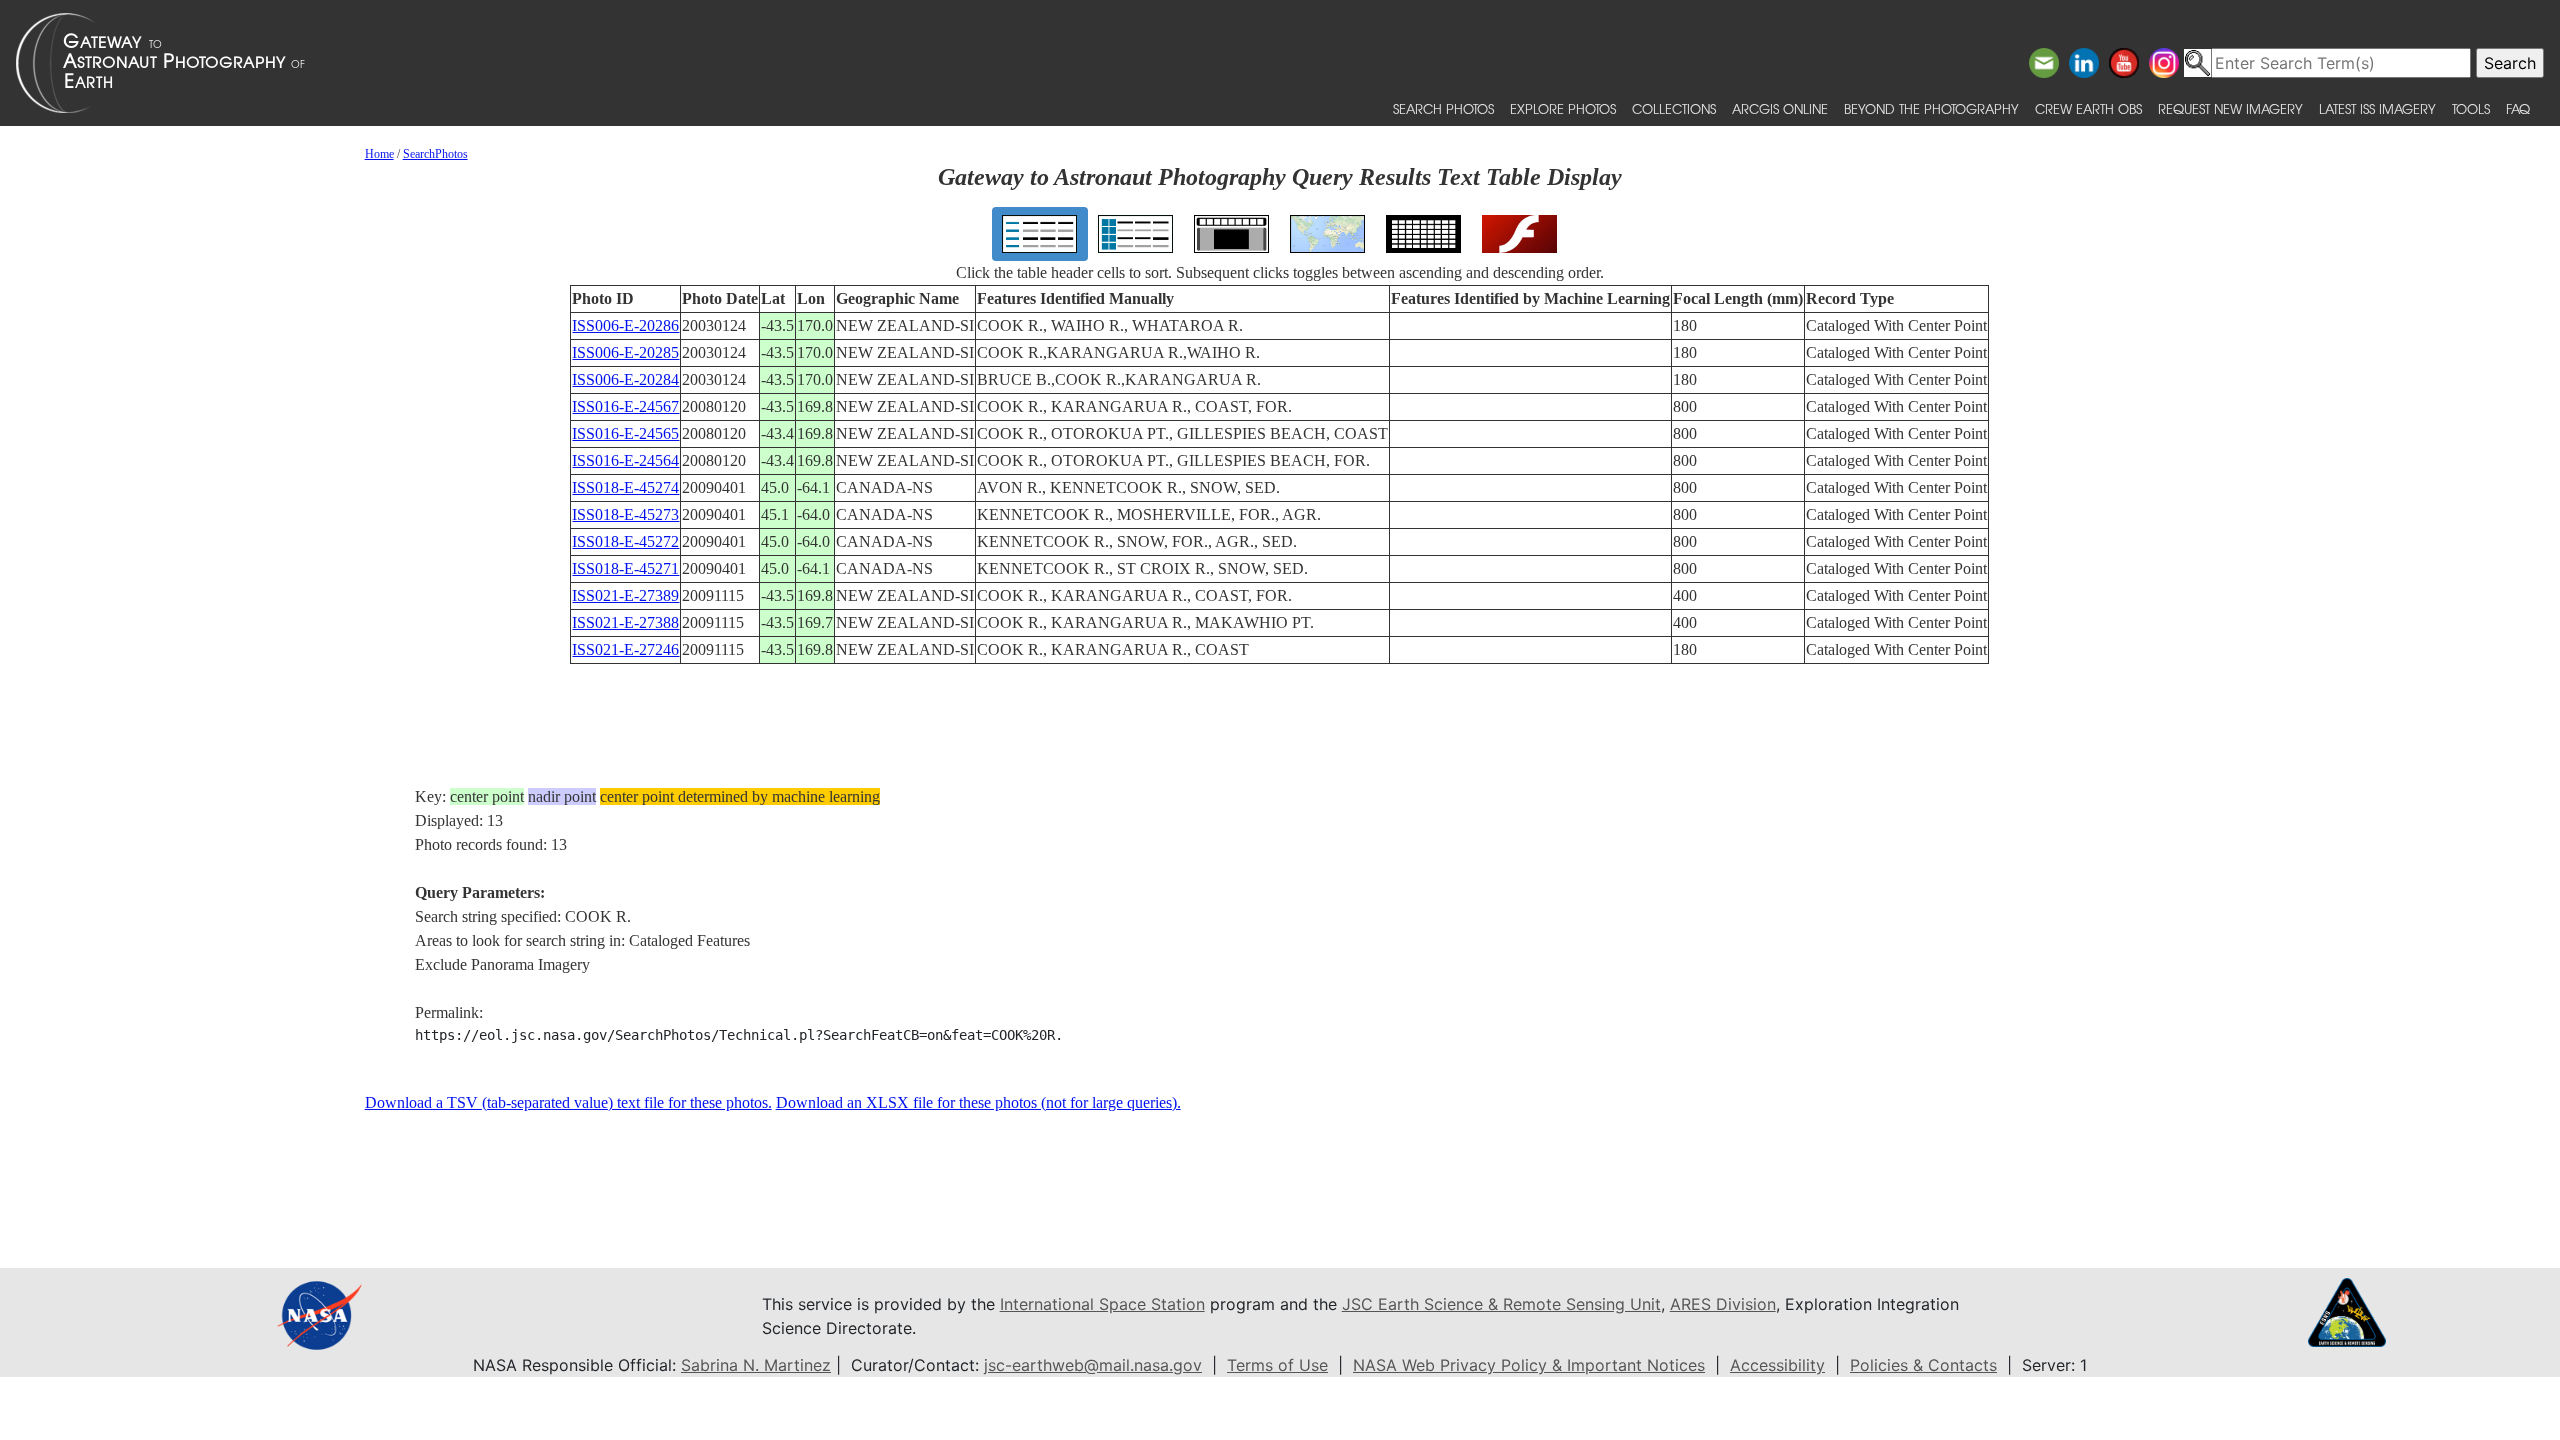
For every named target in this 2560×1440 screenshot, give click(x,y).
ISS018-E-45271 (625, 568)
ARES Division (1723, 1304)
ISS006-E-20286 (625, 325)
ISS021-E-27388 (625, 622)
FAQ (2518, 108)
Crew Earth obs (2088, 108)
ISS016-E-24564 (625, 460)
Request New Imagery (2230, 108)
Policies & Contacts (1923, 1365)
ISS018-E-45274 (625, 487)
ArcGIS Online (1780, 108)
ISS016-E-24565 (625, 433)
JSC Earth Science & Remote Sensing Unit (1501, 1304)
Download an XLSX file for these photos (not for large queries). (978, 1102)
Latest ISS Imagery (2377, 108)
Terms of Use (1277, 1365)
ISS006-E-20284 (625, 379)
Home (379, 154)
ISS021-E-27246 (625, 649)
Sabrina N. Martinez (756, 1365)
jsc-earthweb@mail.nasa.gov (1093, 1365)
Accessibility (1777, 1365)
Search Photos (1443, 108)
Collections (1674, 108)
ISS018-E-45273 (625, 514)
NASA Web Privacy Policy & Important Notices (1529, 1365)
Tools (2471, 108)
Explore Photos (1563, 108)
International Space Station (1102, 1304)
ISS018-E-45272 (625, 541)
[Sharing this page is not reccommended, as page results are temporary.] (1275, 63)
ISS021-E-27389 (625, 595)
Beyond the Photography (1931, 108)
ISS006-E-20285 (625, 352)
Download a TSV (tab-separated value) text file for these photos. (568, 1102)
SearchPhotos (435, 154)
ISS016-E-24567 (625, 406)
